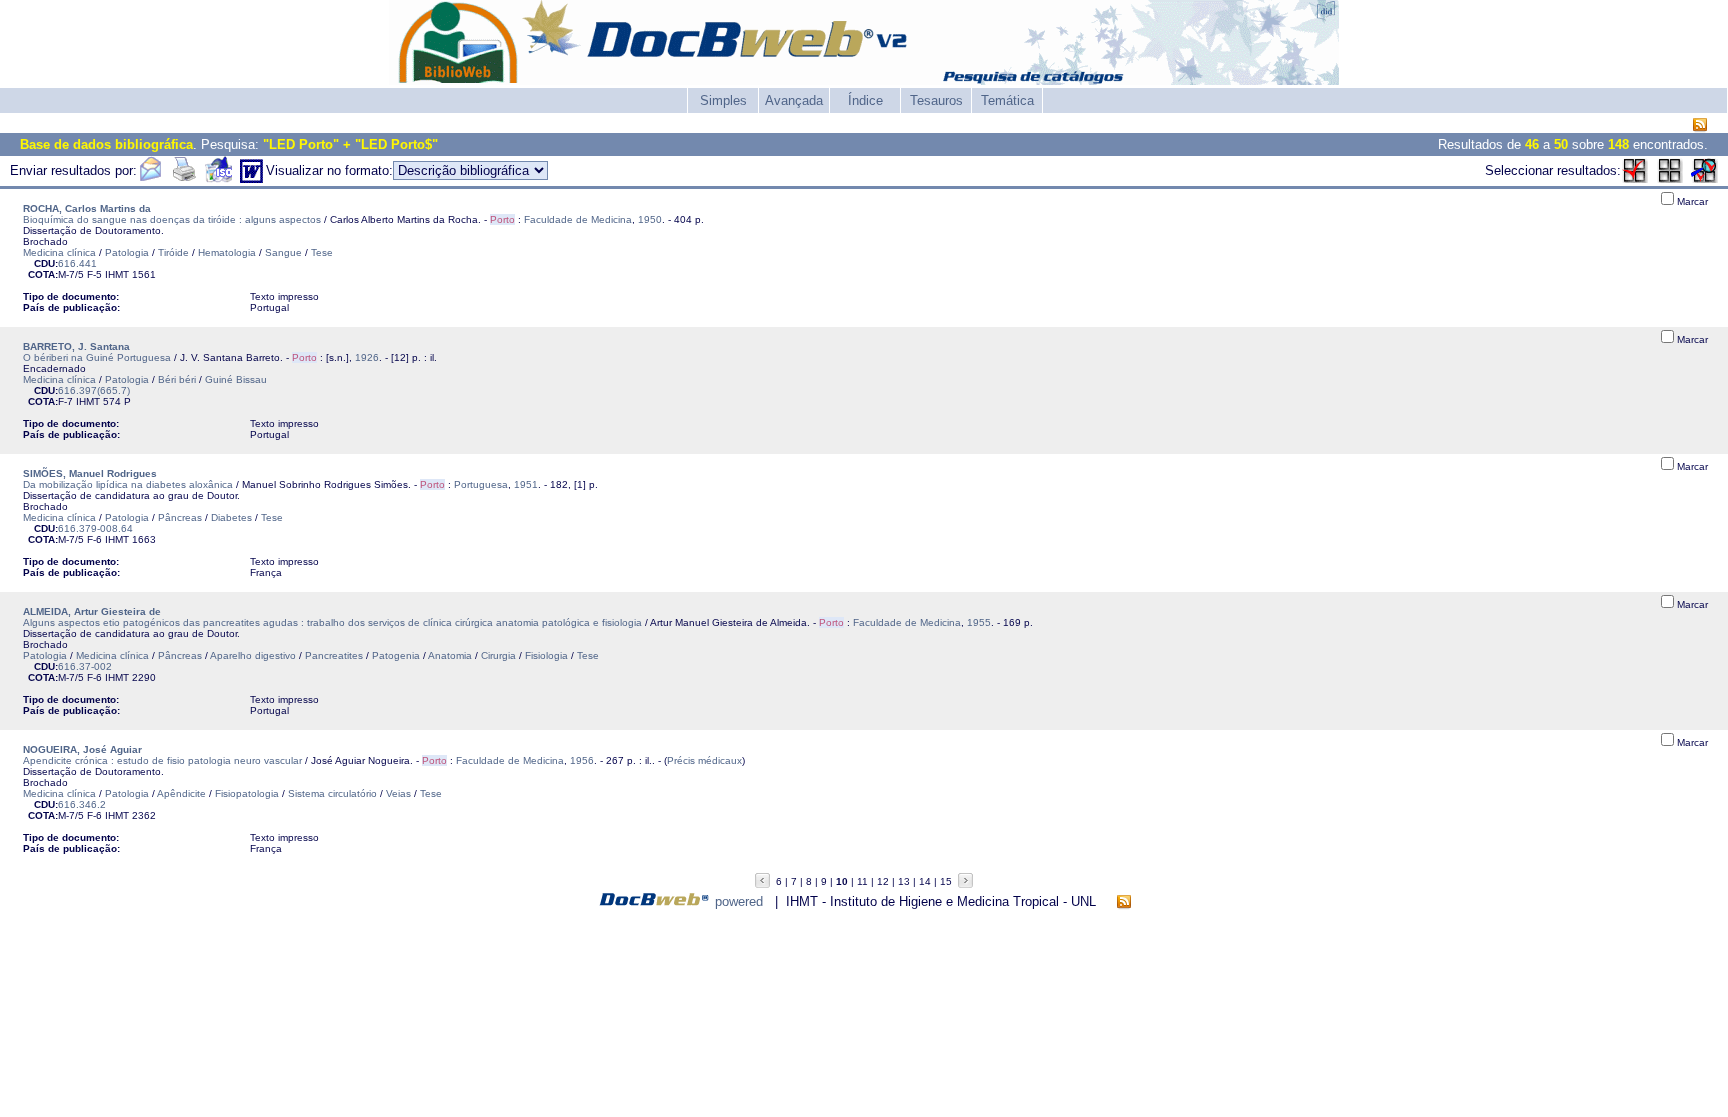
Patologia (127, 252)
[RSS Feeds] (1700, 125)
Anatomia (450, 655)
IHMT (117, 274)
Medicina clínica (59, 252)
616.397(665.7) (94, 390)
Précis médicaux (704, 760)
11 (862, 881)
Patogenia (396, 655)
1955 (979, 622)
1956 (582, 760)
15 (946, 881)
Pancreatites (334, 655)
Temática (1007, 100)
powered (739, 901)
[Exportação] (218, 178)
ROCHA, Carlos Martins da (87, 208)
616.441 (77, 263)
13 (904, 881)
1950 (650, 219)
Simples (723, 100)
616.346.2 (82, 804)
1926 (367, 357)
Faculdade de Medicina (578, 219)
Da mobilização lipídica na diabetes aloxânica (128, 484)
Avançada (794, 100)
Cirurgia (498, 655)
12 (883, 881)
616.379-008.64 (95, 528)
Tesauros (936, 100)
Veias (398, 793)
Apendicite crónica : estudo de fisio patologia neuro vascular (162, 760)
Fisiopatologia (247, 793)
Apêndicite (181, 793)
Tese (322, 252)
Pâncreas (180, 517)
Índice (865, 100)
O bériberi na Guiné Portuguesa (97, 357)
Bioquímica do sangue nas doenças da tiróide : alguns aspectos (172, 219)
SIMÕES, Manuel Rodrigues (90, 473)
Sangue (283, 252)
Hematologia (227, 252)
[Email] (150, 178)
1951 (526, 484)
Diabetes (231, 517)
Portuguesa (481, 484)
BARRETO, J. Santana (76, 346)
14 (925, 881)
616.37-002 (85, 666)
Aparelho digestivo (253, 655)
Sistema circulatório (332, 793)
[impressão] (184, 178)
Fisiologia (546, 655)
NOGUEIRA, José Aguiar (82, 749)
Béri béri (177, 379)
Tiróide (173, 252)
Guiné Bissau (236, 379)
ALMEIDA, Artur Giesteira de (92, 611)
